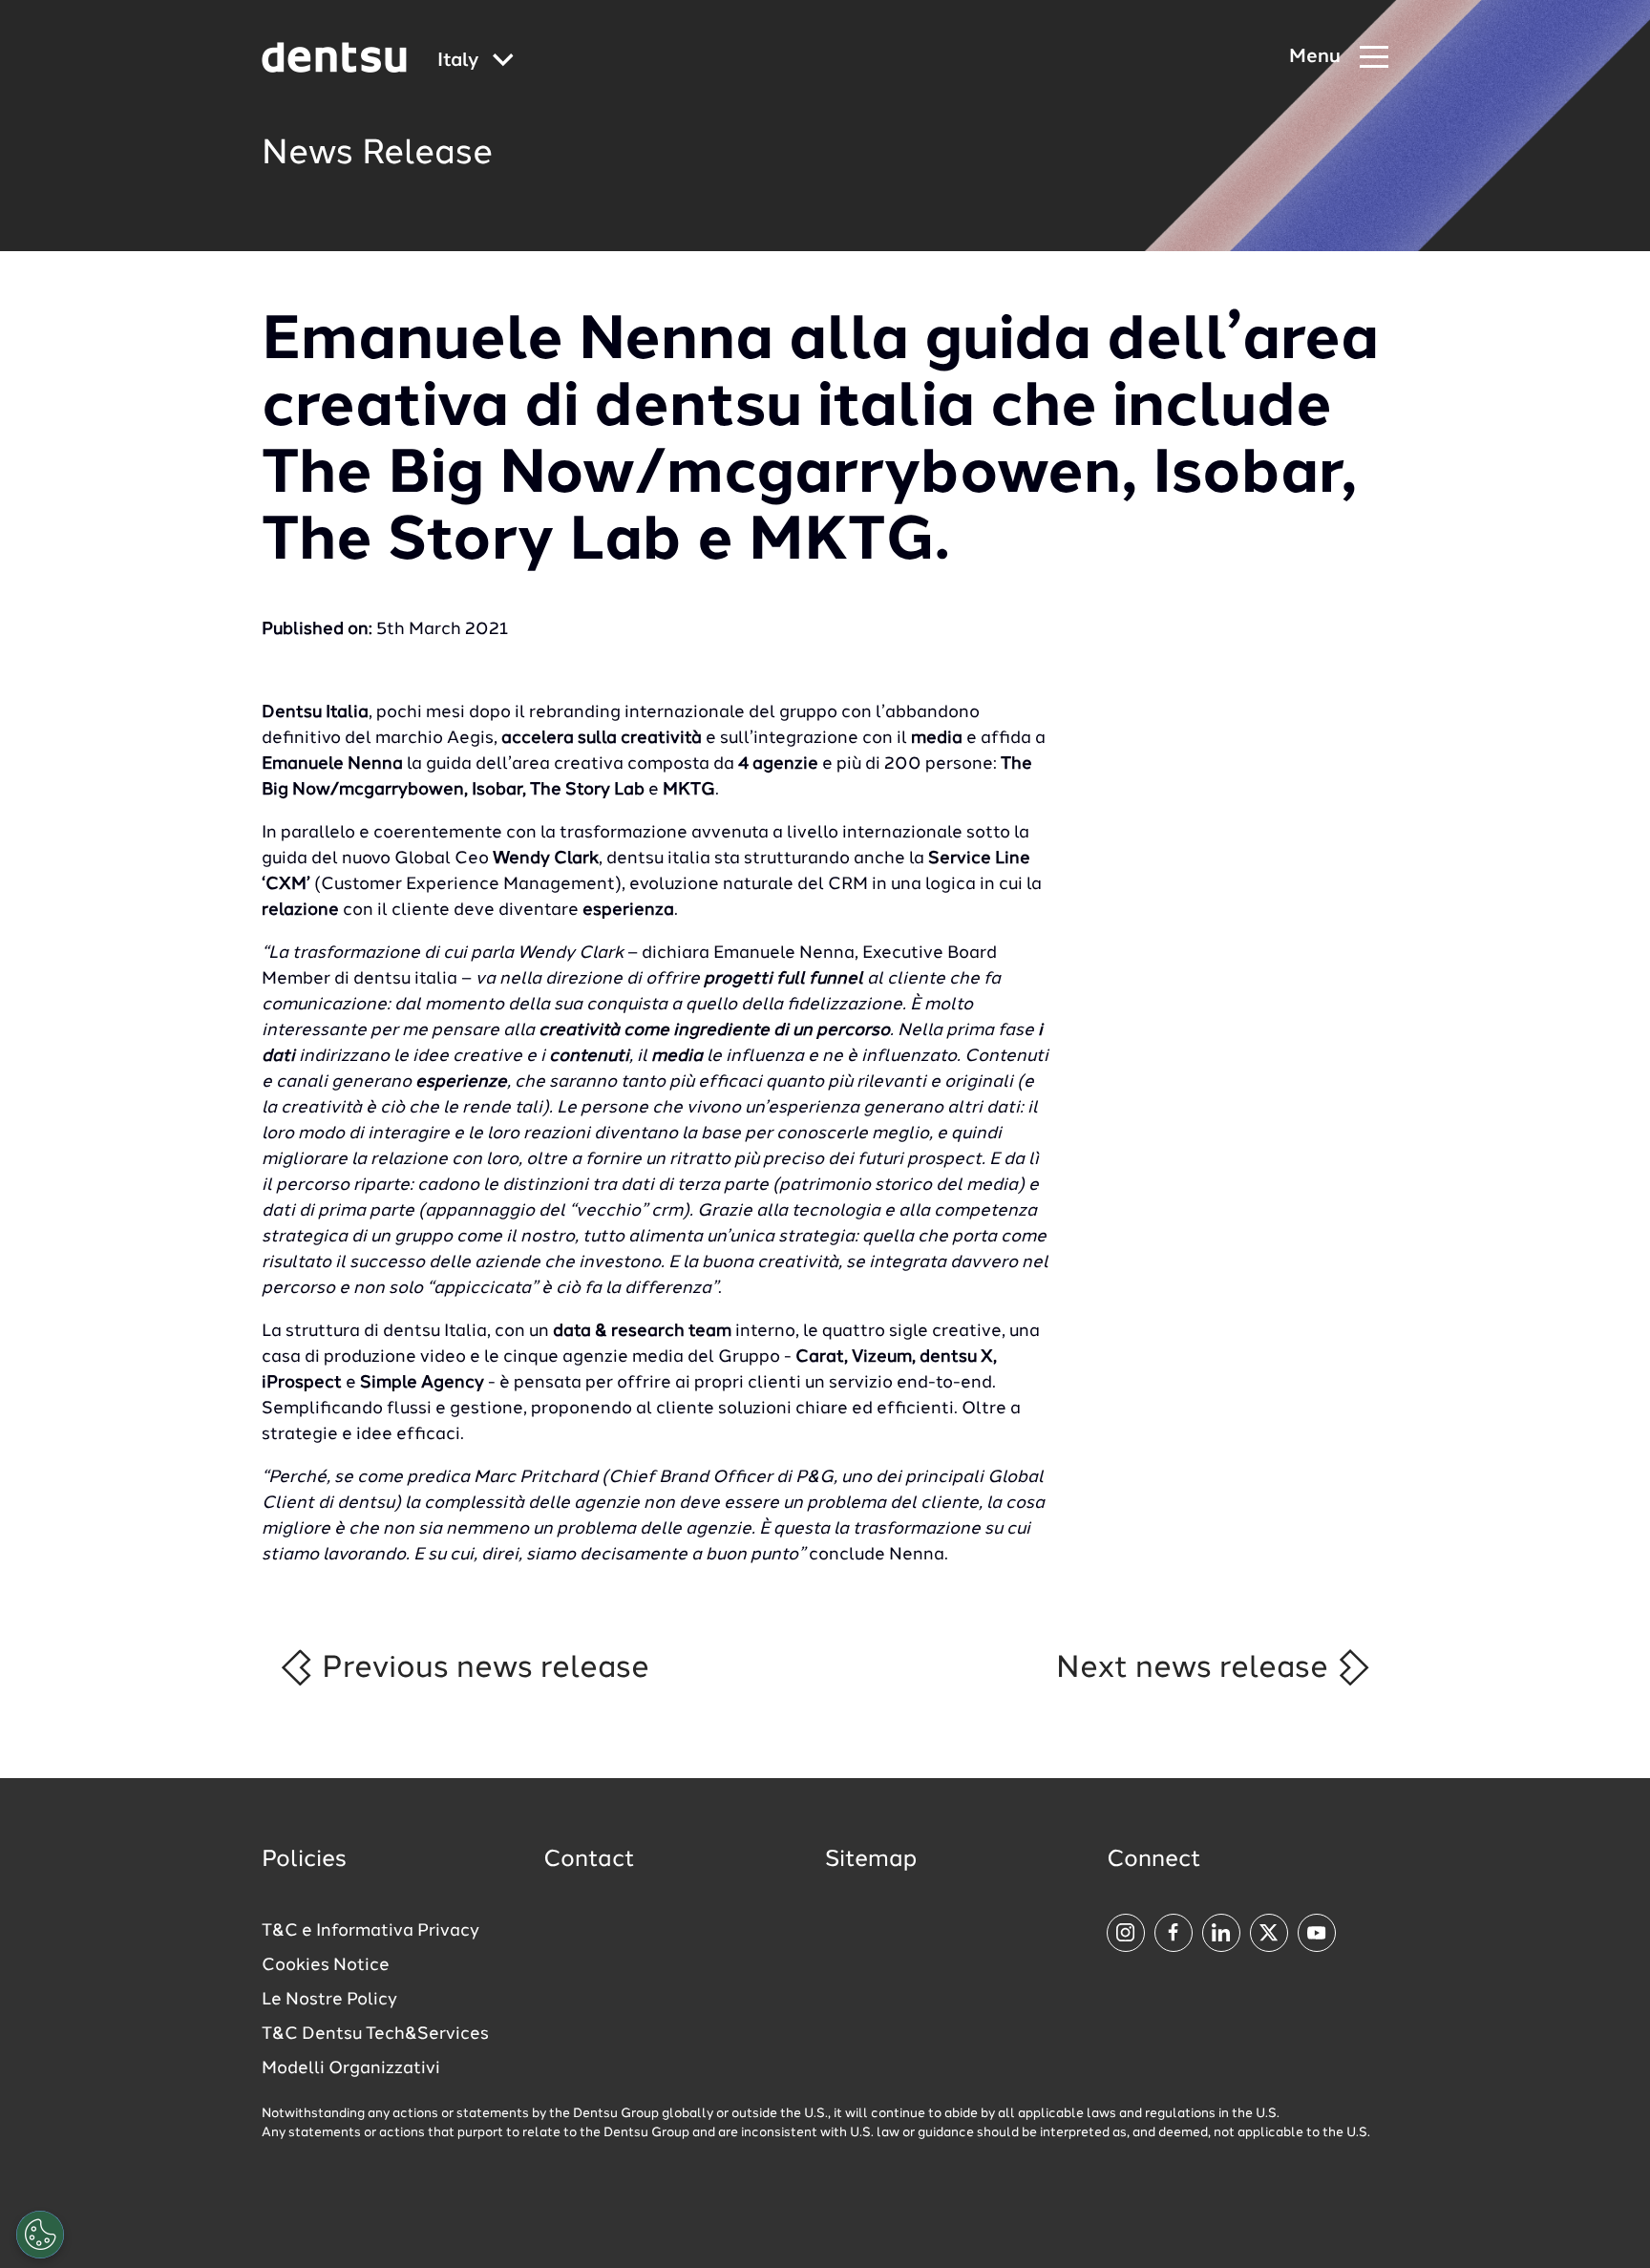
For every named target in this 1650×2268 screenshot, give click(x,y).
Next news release (1196, 1668)
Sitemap (871, 1860)
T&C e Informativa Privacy (370, 1931)
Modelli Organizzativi (351, 2068)
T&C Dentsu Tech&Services (375, 2034)
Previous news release (482, 1668)
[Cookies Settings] (40, 2235)
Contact (589, 1860)
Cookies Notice (326, 1965)
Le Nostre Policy (329, 2000)
